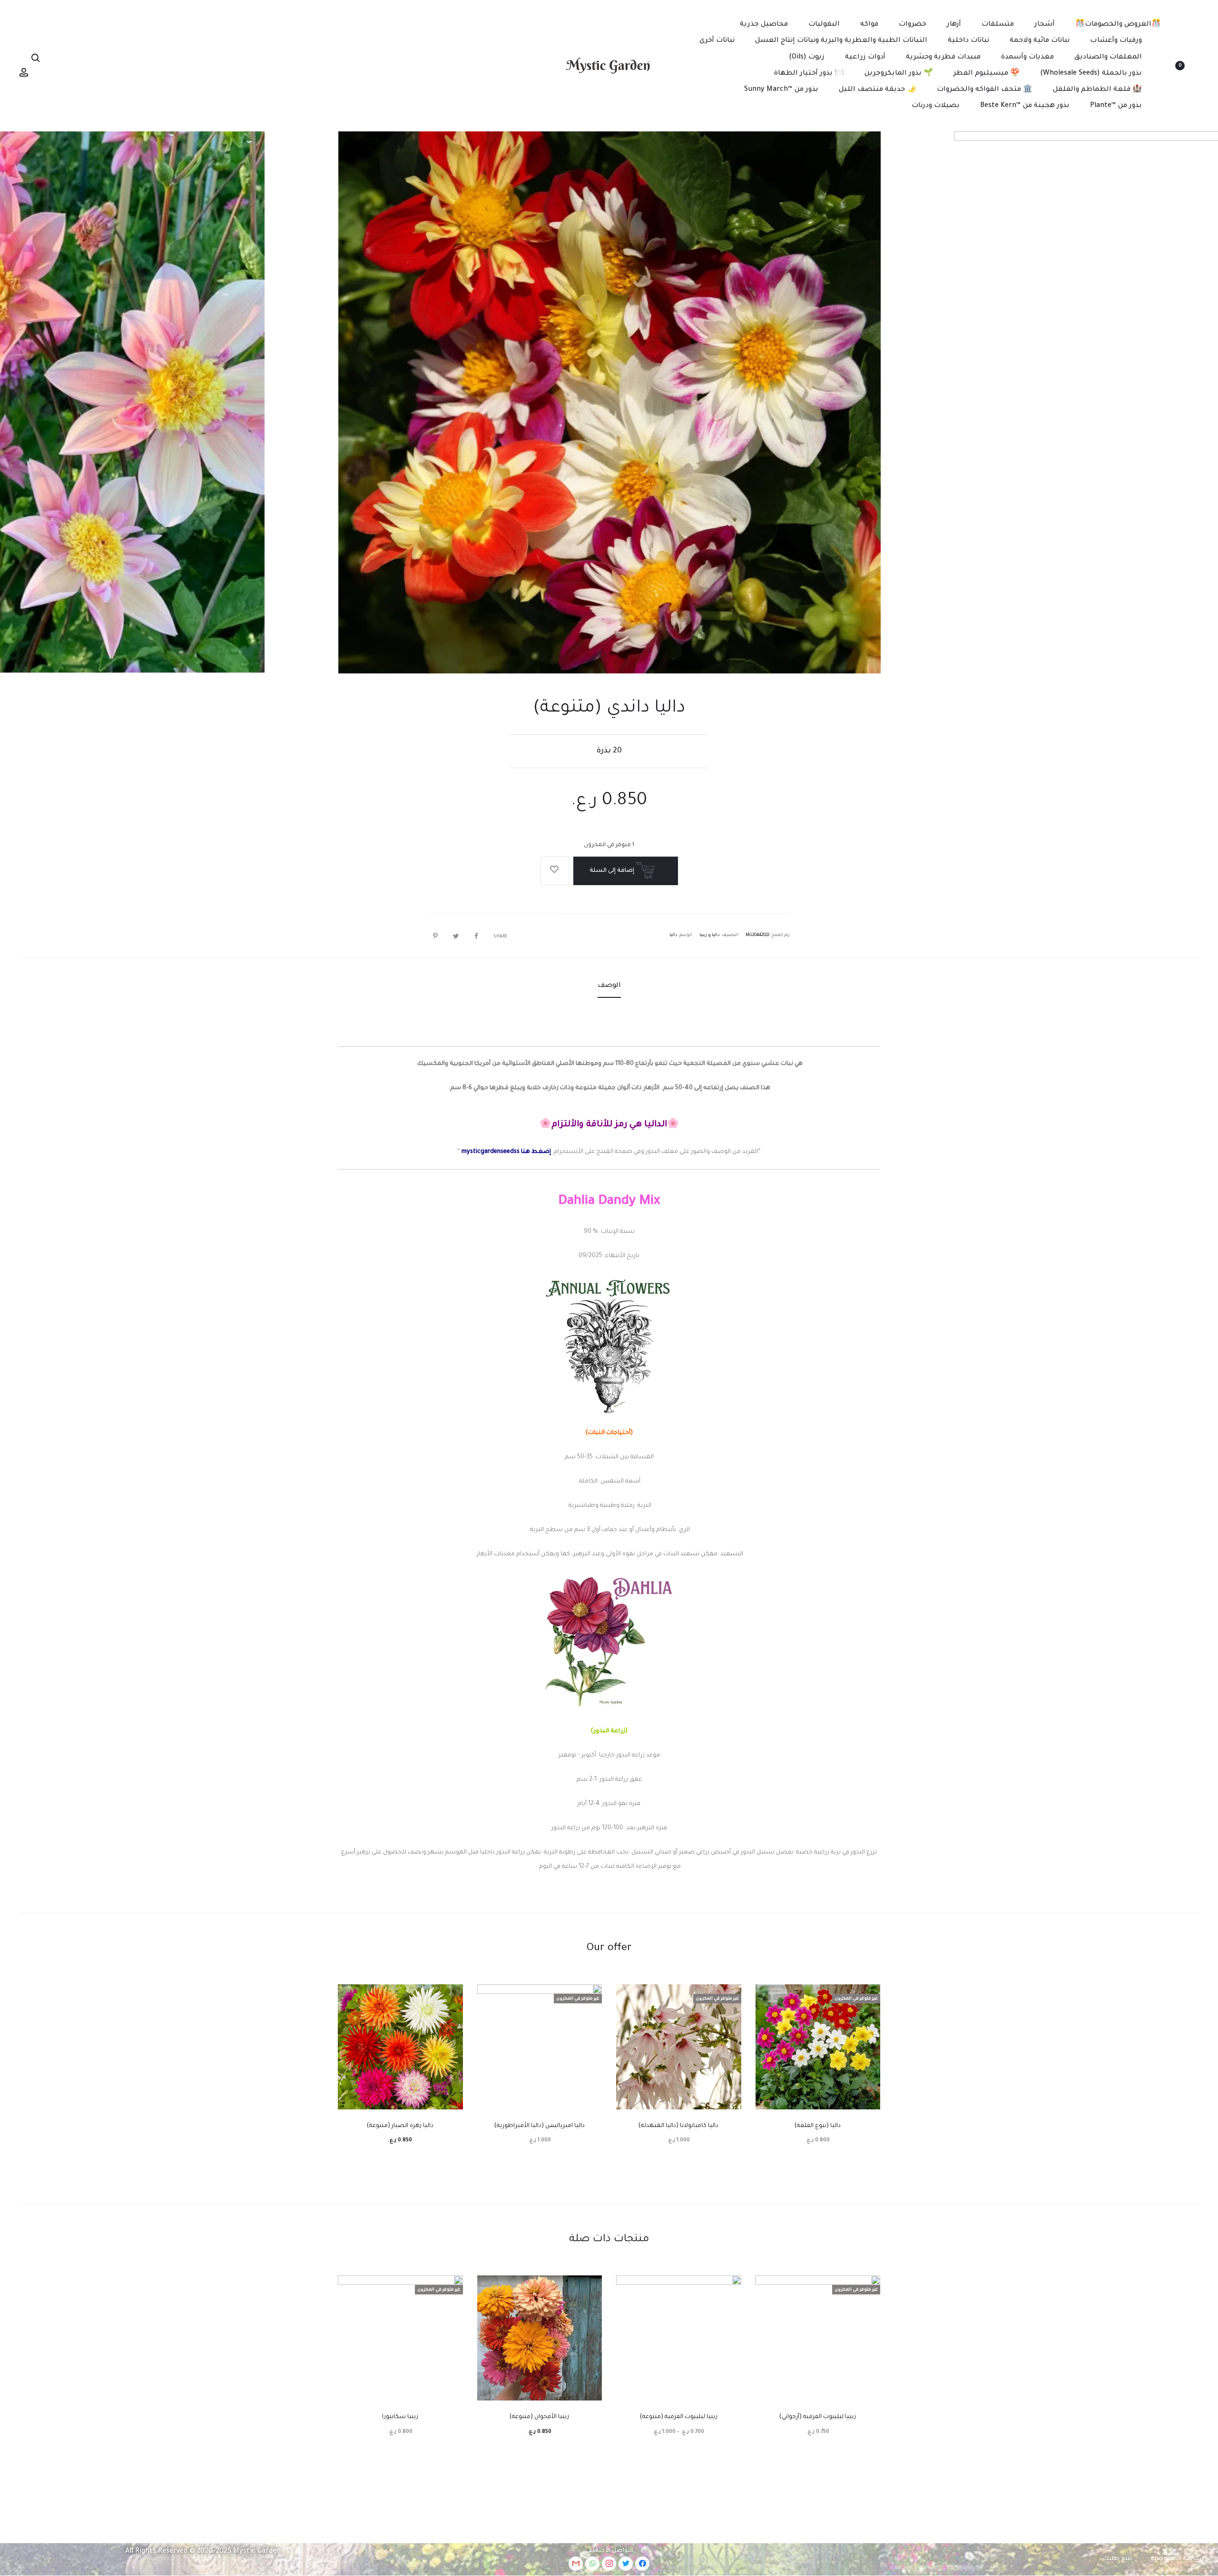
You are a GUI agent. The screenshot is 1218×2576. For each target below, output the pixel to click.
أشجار (1045, 25)
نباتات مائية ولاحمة (1040, 41)
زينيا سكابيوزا (400, 2417)
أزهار (954, 25)
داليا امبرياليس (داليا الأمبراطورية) (540, 2126)
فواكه (869, 25)
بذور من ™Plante (1116, 106)
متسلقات (998, 25)
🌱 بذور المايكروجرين (899, 74)
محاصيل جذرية (764, 25)
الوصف (609, 986)
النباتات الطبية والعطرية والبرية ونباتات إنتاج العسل (841, 41)
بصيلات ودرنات (936, 106)
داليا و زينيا (710, 936)
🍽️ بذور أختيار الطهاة (809, 74)
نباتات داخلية (968, 41)
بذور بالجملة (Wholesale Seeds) (1091, 74)
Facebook (474, 936)
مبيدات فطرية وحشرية (943, 58)
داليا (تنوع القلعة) (818, 2126)
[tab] (609, 986)
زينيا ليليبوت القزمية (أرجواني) (818, 2417)
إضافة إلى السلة (613, 871)
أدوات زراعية (865, 58)
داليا (673, 936)
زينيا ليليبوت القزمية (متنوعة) (679, 2417)
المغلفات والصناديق (1108, 58)
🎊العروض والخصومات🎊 (1118, 25)
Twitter (454, 936)
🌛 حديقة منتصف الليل (878, 90)
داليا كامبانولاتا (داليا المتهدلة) (678, 2126)
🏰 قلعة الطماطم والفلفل (1097, 90)
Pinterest (433, 936)
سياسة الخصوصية (1177, 2559)
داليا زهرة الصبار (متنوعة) (400, 2126)
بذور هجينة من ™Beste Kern (1025, 106)
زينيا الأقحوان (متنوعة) (539, 2417)
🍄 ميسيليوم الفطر (987, 74)
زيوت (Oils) (807, 58)
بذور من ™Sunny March (781, 90)
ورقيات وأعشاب (1116, 41)
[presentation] (1185, 402)
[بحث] (36, 59)
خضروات (913, 25)
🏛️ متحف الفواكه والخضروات (985, 90)
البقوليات (824, 25)
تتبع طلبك (1117, 2559)
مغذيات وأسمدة (1027, 58)
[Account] (24, 73)
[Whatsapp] (592, 2564)
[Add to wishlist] (555, 871)
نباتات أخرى (717, 41)
